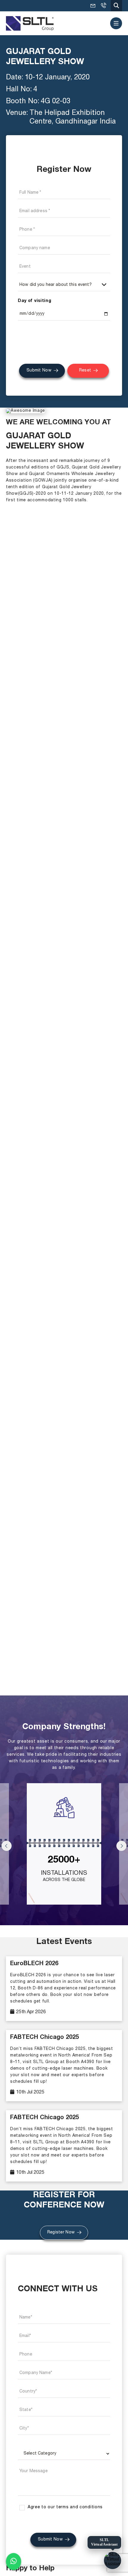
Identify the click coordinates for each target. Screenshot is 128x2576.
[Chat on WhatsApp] (14, 2561)
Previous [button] (7, 1846)
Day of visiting (35, 301)
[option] (64, 1847)
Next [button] (121, 1846)
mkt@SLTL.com (93, 6)
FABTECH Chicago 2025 (45, 2038)
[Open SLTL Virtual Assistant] (113, 2560)
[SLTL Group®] (30, 23)
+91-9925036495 (103, 6)
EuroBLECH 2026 (34, 1964)
